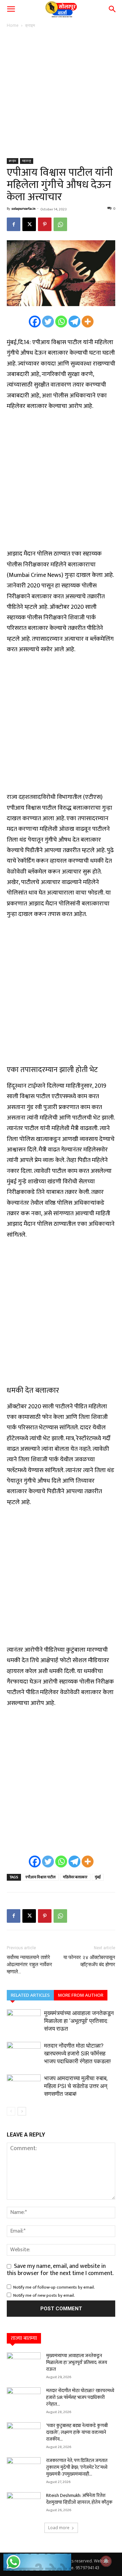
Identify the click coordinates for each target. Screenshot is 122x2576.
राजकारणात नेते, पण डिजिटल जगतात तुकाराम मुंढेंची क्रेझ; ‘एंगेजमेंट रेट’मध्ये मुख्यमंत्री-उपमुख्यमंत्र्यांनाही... (77, 2467)
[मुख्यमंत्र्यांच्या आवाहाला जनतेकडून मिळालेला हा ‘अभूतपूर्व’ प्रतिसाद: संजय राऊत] (24, 2021)
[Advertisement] (61, 94)
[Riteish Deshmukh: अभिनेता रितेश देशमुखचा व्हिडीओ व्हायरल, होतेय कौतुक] (24, 2504)
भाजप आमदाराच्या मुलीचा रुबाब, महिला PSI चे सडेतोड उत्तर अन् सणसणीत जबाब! (76, 2086)
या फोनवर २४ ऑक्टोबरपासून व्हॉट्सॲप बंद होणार (89, 1961)
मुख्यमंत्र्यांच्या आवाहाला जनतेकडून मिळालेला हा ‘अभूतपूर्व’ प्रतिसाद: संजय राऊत (79, 2021)
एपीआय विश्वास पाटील (40, 1877)
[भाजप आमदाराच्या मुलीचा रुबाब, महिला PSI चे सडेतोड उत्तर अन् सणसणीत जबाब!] (24, 2086)
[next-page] (22, 2111)
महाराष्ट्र (27, 161)
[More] (88, 322)
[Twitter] (48, 322)
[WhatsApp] (60, 224)
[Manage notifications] (106, 2561)
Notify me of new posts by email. (44, 2295)
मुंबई (98, 1877)
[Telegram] (74, 322)
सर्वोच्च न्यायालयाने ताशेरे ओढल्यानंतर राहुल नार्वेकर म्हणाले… (29, 1964)
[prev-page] (11, 2111)
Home (13, 25)
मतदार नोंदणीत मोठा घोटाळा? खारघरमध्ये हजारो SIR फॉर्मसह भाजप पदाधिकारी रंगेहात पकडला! (77, 2053)
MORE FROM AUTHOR (81, 1995)
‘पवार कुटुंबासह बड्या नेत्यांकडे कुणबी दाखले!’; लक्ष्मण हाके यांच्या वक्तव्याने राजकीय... (77, 2432)
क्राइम (30, 25)
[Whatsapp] (61, 322)
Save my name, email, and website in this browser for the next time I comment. (60, 2270)
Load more (59, 2528)
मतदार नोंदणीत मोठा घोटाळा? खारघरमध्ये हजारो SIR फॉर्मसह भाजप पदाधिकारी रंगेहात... (80, 2397)
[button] (11, 9)
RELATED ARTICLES (30, 1995)
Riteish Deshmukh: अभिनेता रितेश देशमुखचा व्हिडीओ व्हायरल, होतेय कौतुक (79, 2499)
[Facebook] (14, 224)
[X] (29, 224)
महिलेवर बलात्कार (75, 1877)
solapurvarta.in (24, 209)
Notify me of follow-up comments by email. (54, 2287)
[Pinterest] (45, 224)
